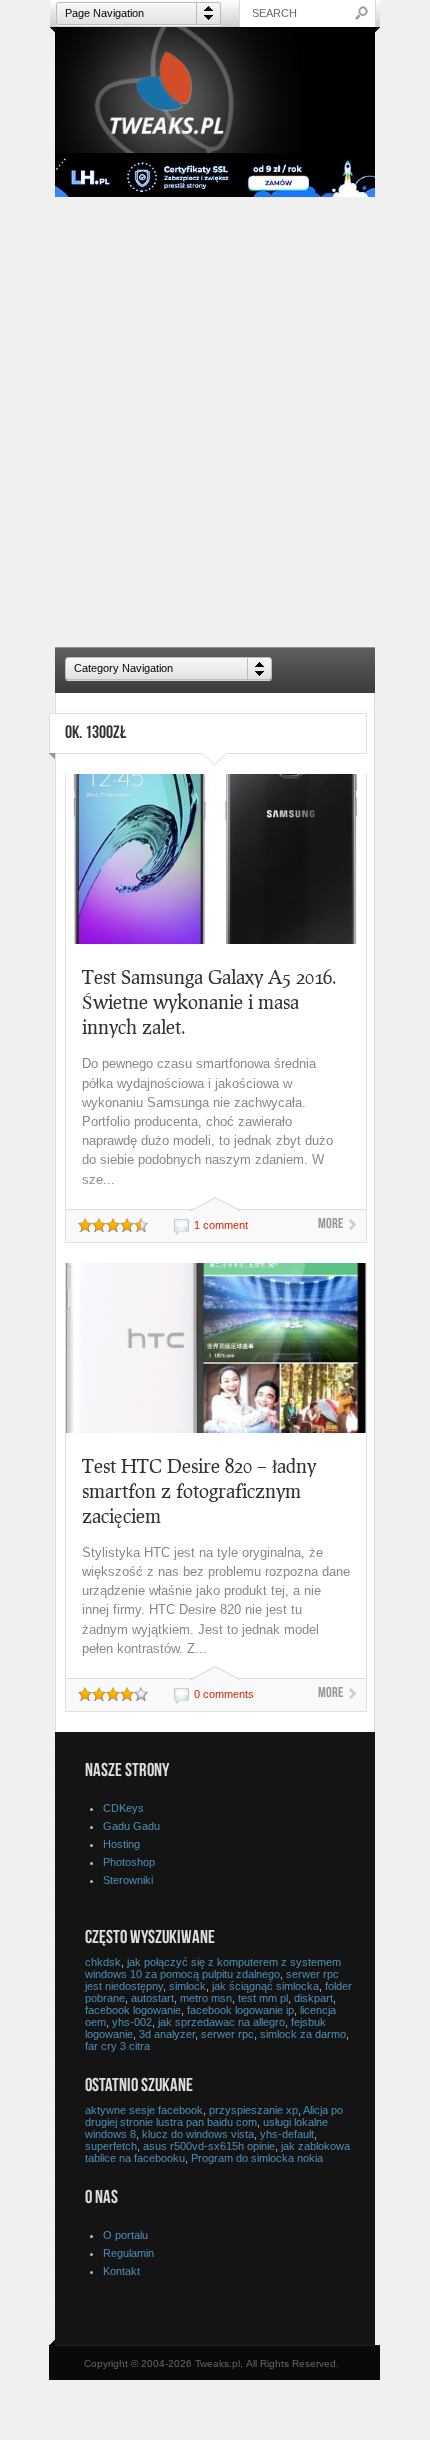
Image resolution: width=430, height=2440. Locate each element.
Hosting (121, 1844)
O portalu (125, 2235)
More (330, 1225)
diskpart (313, 1998)
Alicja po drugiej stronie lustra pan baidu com (214, 2116)
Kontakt (121, 2271)
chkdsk (103, 1962)
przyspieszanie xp (253, 2110)
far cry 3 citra (117, 2046)
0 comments (224, 1694)
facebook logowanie (133, 2010)
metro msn (206, 1998)
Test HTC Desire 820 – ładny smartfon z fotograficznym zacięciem (199, 1490)
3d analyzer (167, 2034)
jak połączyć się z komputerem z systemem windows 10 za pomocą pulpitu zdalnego (213, 1968)
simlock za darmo (303, 2034)
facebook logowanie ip (240, 2010)
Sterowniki (128, 1880)
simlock (187, 1986)
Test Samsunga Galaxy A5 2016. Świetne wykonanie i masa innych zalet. (209, 1001)
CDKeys (123, 1808)
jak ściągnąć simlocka (265, 1986)
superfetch (111, 2146)
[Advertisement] (215, 422)
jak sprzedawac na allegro (221, 2022)
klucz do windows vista (198, 2134)
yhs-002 (132, 2022)
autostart (152, 1998)
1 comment (221, 1225)
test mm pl (263, 1998)
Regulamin (128, 2253)
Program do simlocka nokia (257, 2158)
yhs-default (287, 2134)
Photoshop (129, 1862)
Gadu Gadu (131, 1826)
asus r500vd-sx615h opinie (209, 2146)
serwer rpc (227, 2034)
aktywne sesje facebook (144, 2110)
